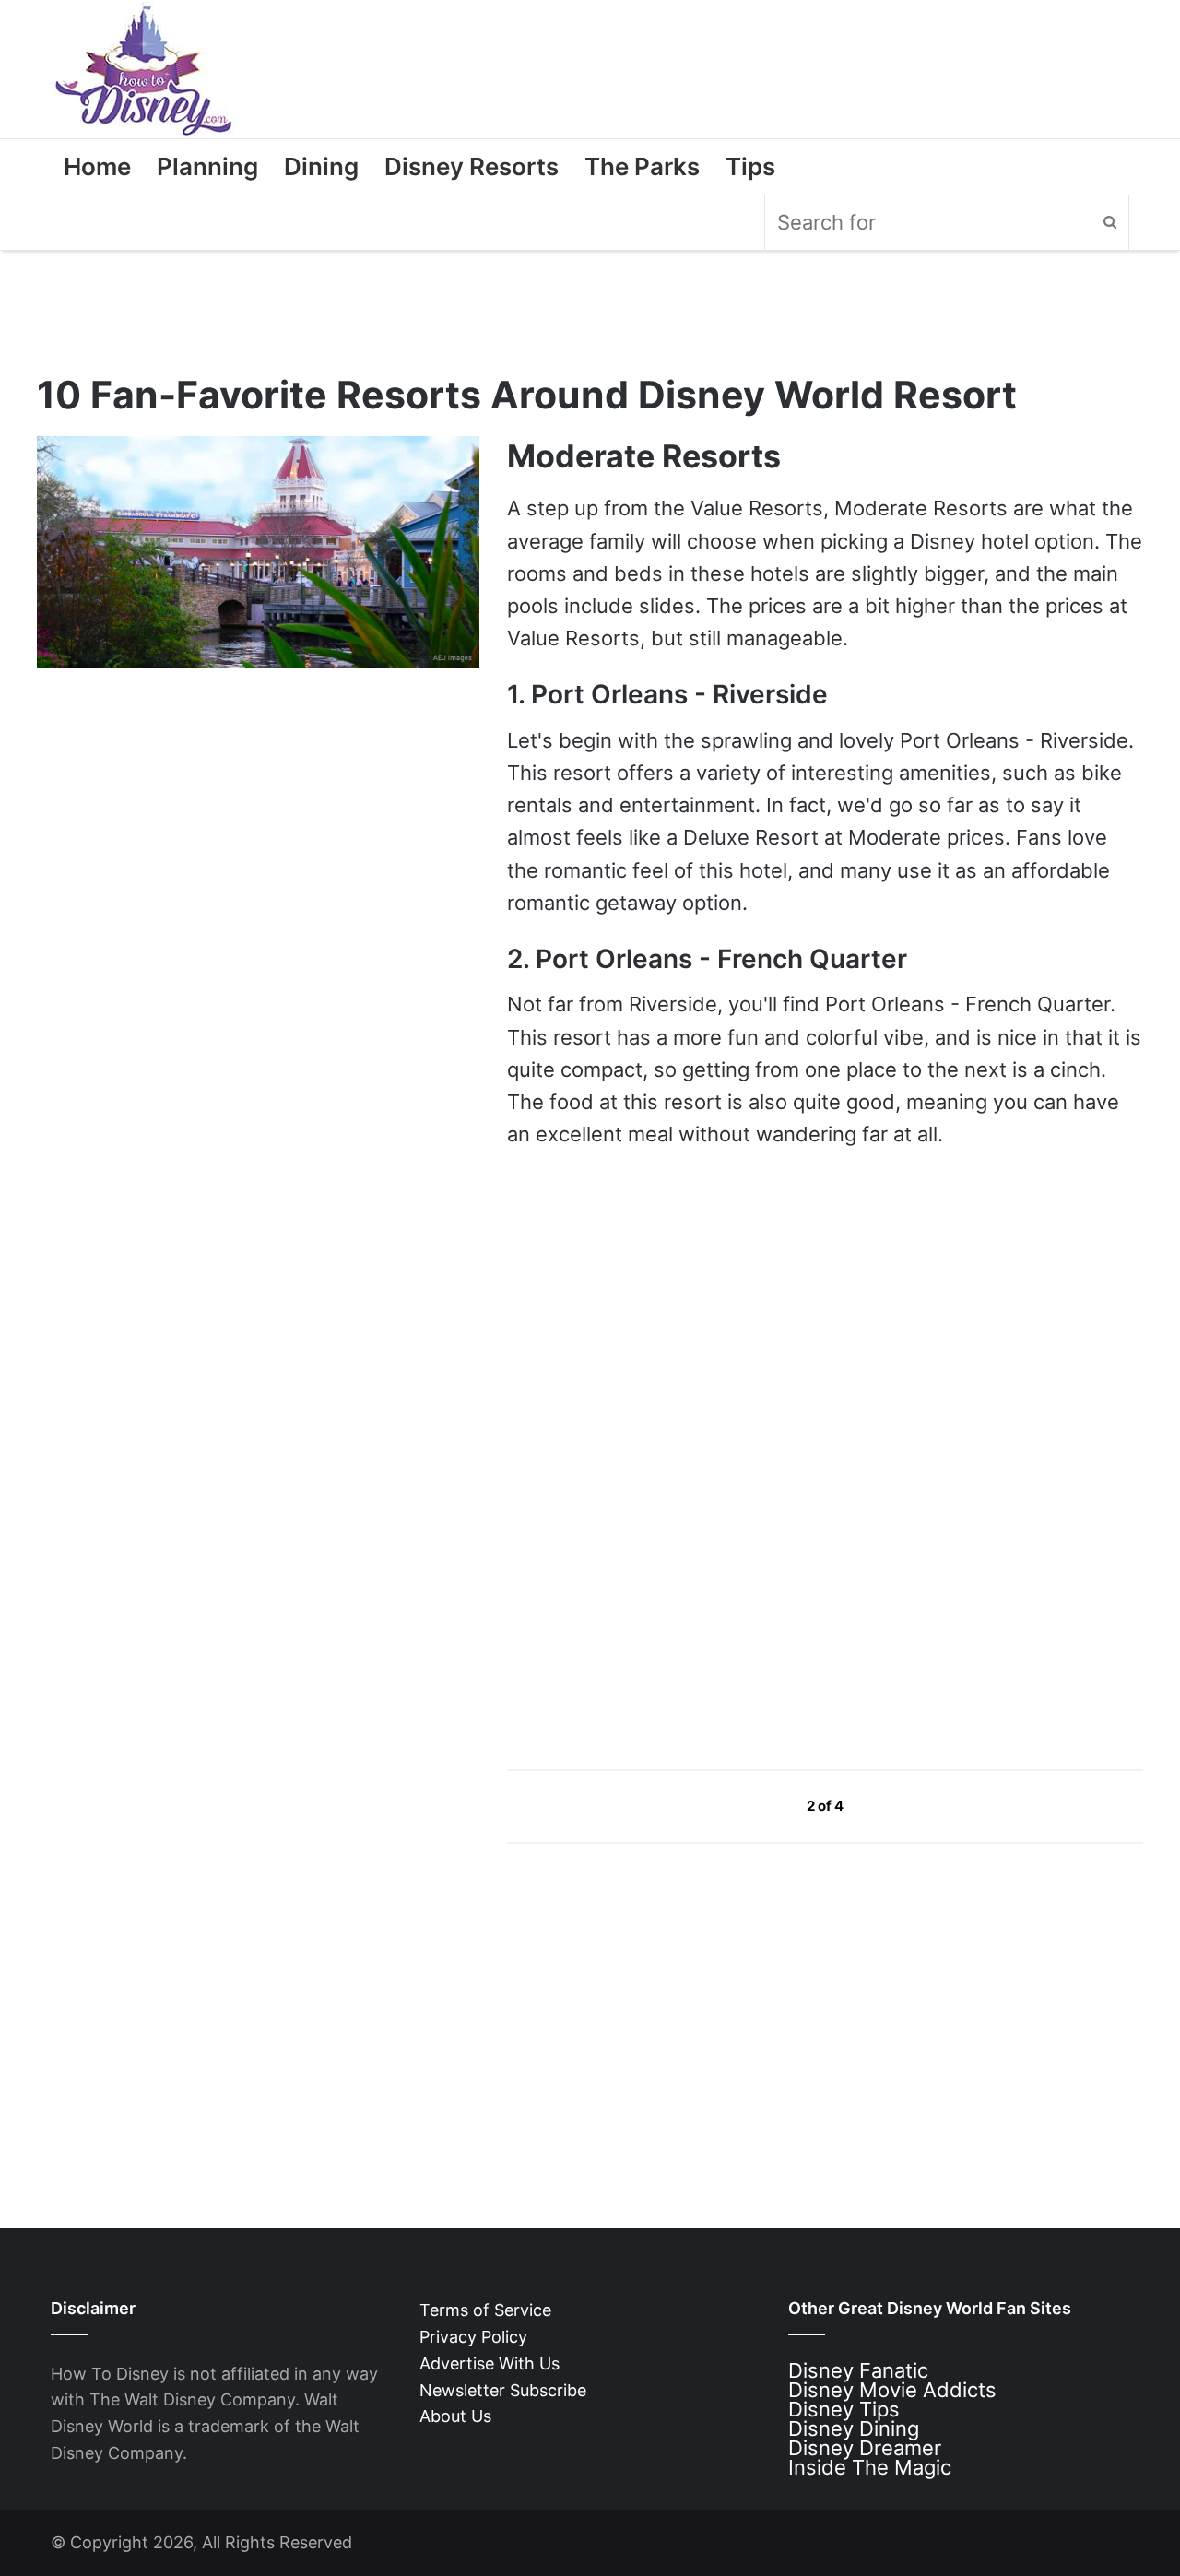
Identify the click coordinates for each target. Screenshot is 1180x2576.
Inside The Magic (870, 2467)
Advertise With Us (490, 2363)
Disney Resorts (472, 166)
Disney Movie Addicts (892, 2390)
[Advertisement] (645, 1578)
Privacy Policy (473, 2337)
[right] (887, 1806)
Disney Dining (854, 2428)
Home (97, 166)
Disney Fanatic (858, 2370)
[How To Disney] (144, 69)
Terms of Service (485, 2310)
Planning (207, 166)
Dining (321, 166)
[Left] (765, 1806)
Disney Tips (844, 2409)
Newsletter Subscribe (503, 2390)
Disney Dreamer (865, 2448)
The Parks (642, 166)
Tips (750, 166)
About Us (455, 2416)
